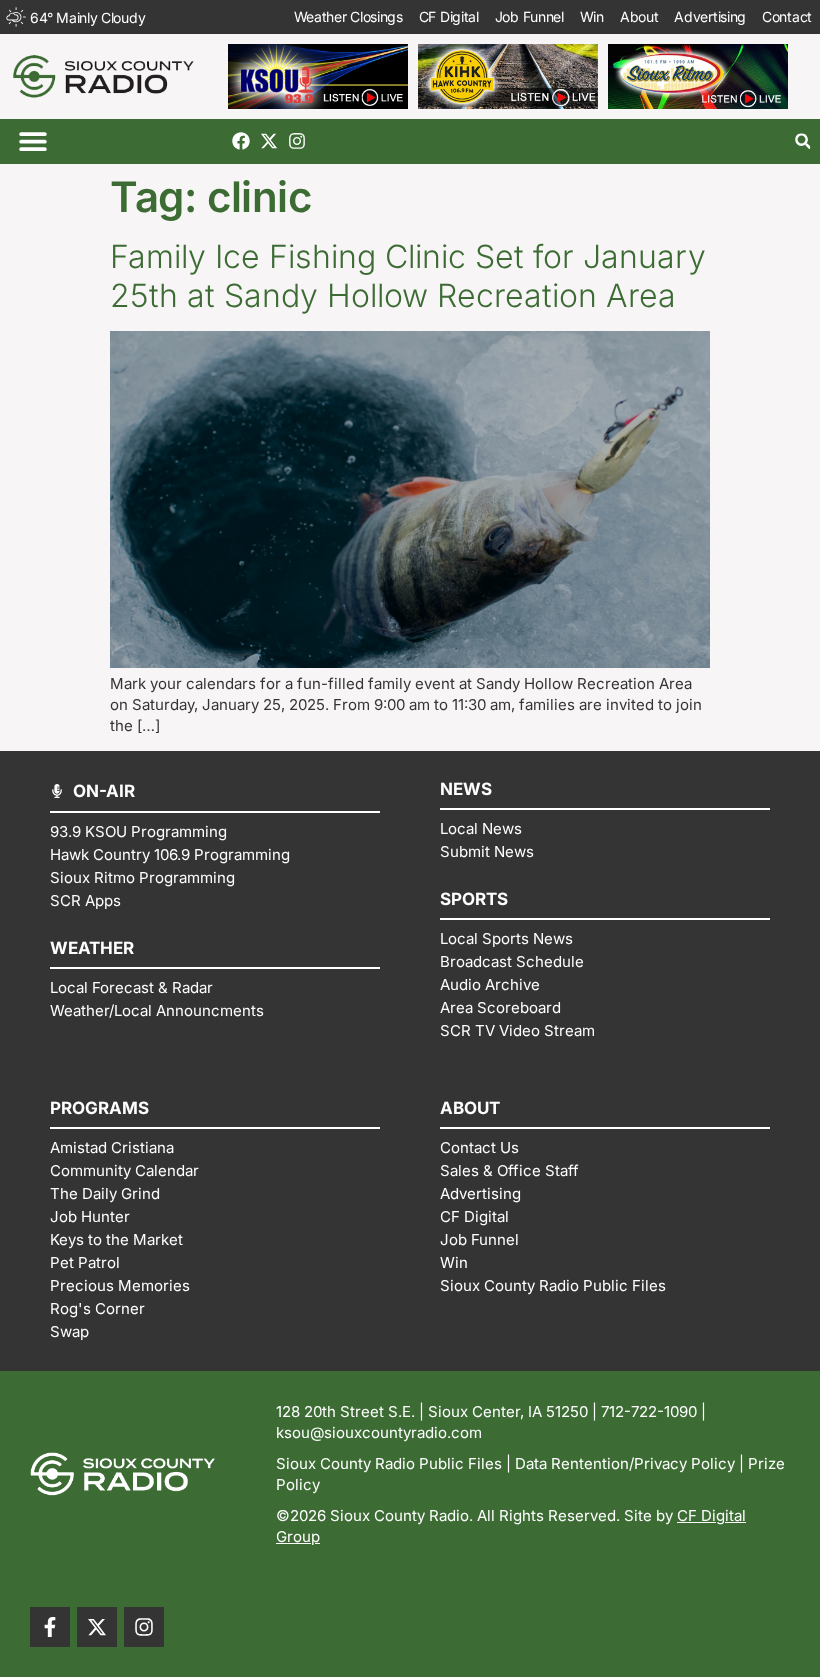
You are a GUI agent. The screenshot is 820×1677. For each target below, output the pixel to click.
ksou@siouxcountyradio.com (379, 1432)
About (639, 16)
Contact (787, 16)
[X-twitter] (269, 141)
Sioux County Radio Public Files (389, 1463)
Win (592, 16)
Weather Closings (348, 16)
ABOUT (470, 1108)
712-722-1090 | (653, 1411)
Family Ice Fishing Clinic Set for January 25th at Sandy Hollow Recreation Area (408, 275)
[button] (32, 141)
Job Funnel (529, 16)
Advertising (710, 16)
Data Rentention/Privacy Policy (625, 1463)
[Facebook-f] (50, 1627)
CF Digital (449, 16)
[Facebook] (241, 141)
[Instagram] (297, 141)
